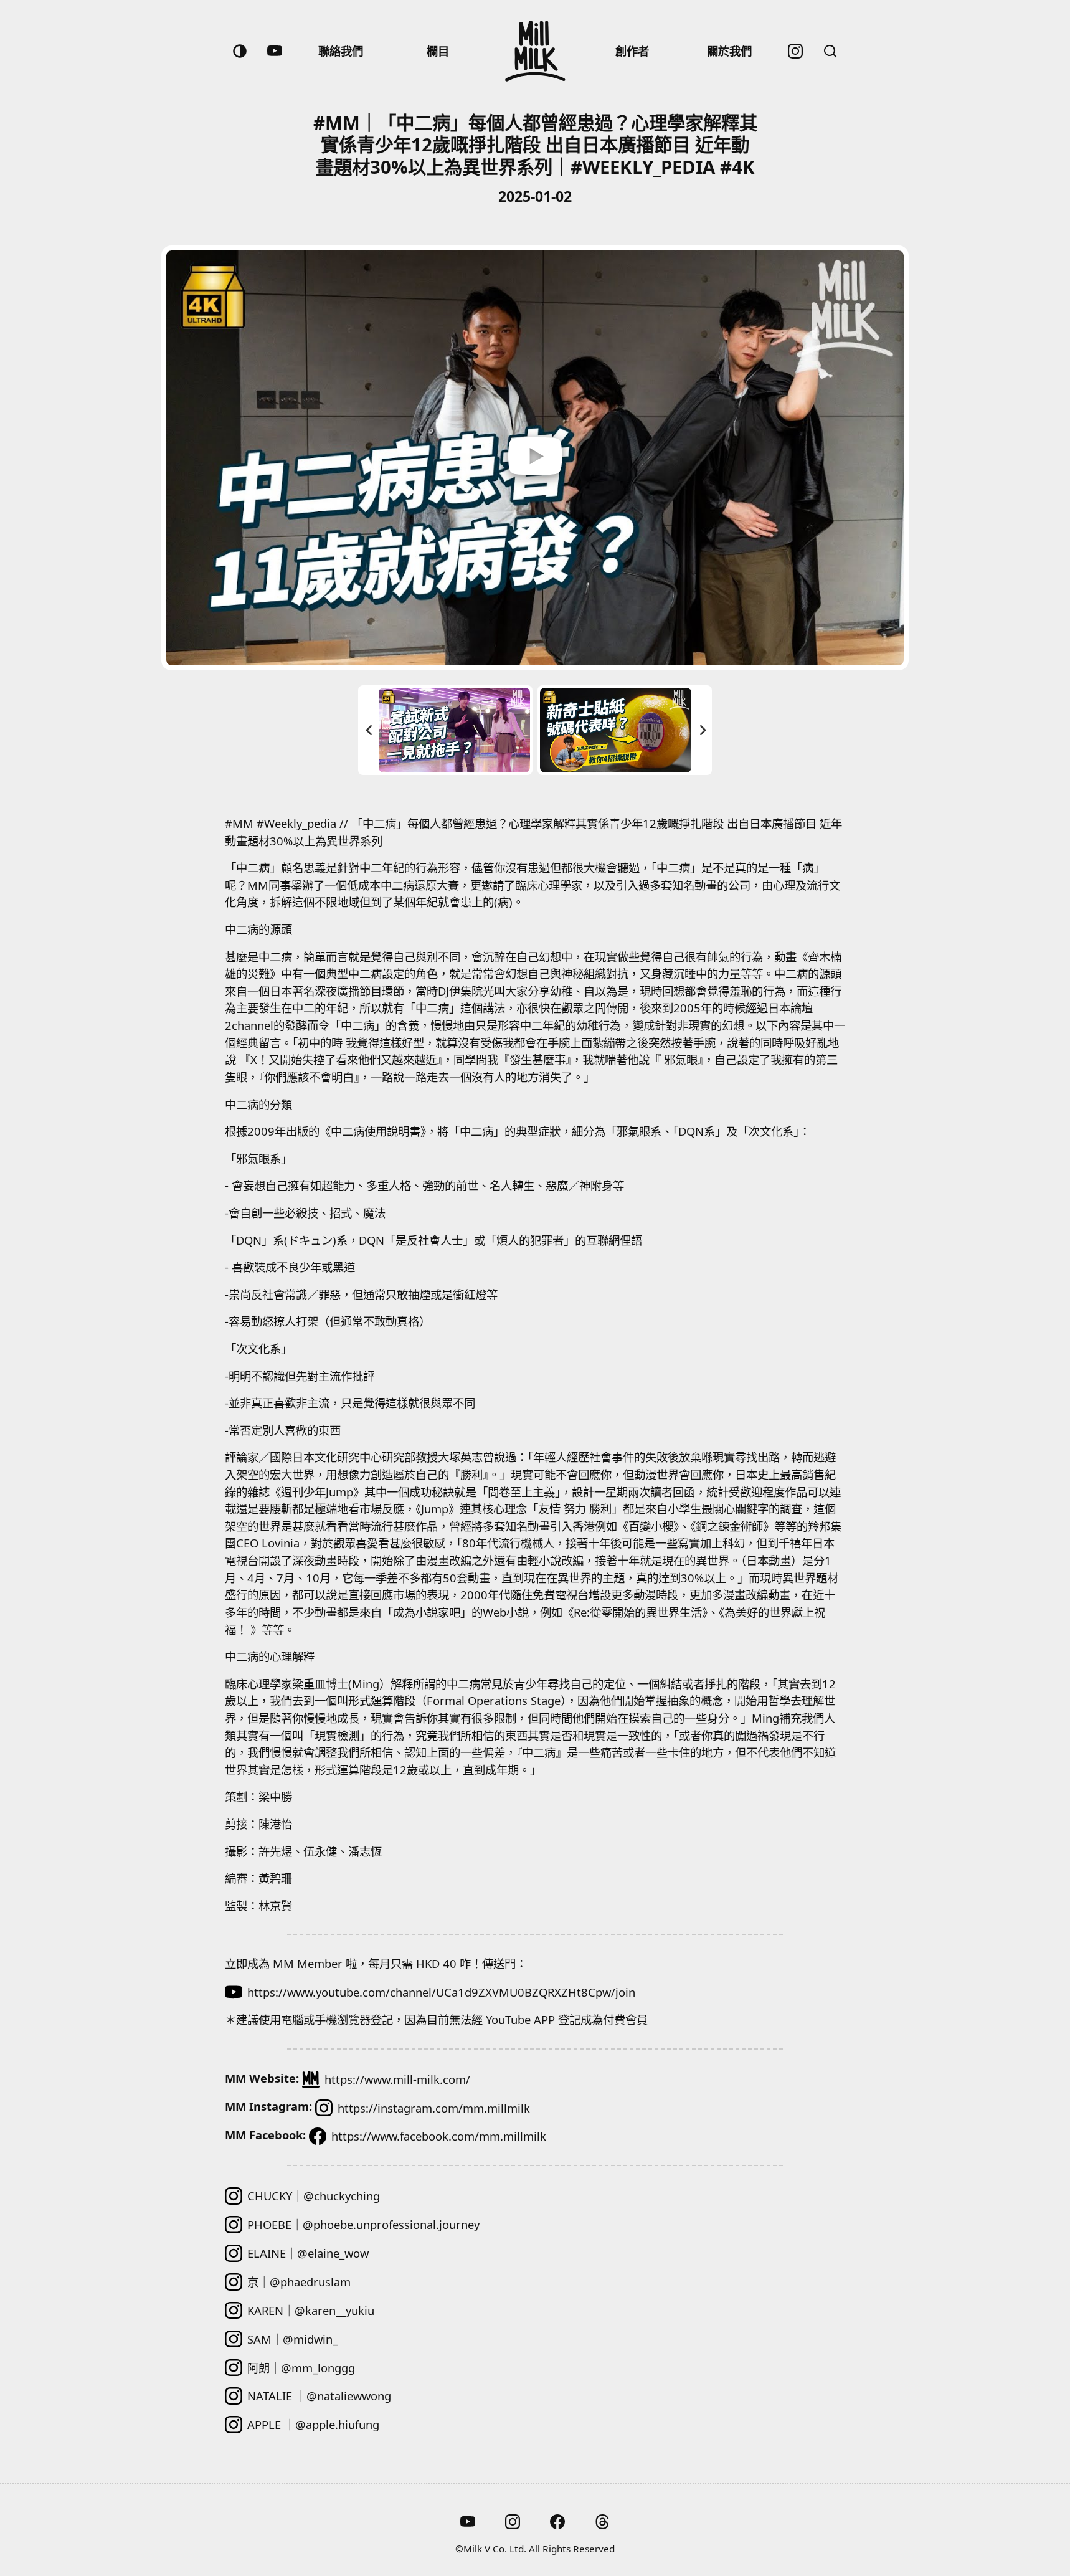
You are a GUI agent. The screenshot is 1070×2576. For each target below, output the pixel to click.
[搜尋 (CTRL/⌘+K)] (830, 51)
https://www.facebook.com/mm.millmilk (439, 2136)
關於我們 (729, 51)
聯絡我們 (341, 51)
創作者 (632, 51)
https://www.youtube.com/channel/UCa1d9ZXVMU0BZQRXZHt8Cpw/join (441, 1992)
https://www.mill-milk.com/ (397, 2079)
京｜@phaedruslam (299, 2282)
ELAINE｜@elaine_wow (308, 2253)
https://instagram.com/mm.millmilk (434, 2108)
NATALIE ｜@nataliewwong (319, 2396)
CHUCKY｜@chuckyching (314, 2196)
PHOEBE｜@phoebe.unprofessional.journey (363, 2224)
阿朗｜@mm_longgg (301, 2368)
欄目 (438, 51)
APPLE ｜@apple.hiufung (313, 2424)
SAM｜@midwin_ (292, 2339)
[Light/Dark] (240, 51)
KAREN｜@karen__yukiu (311, 2310)
